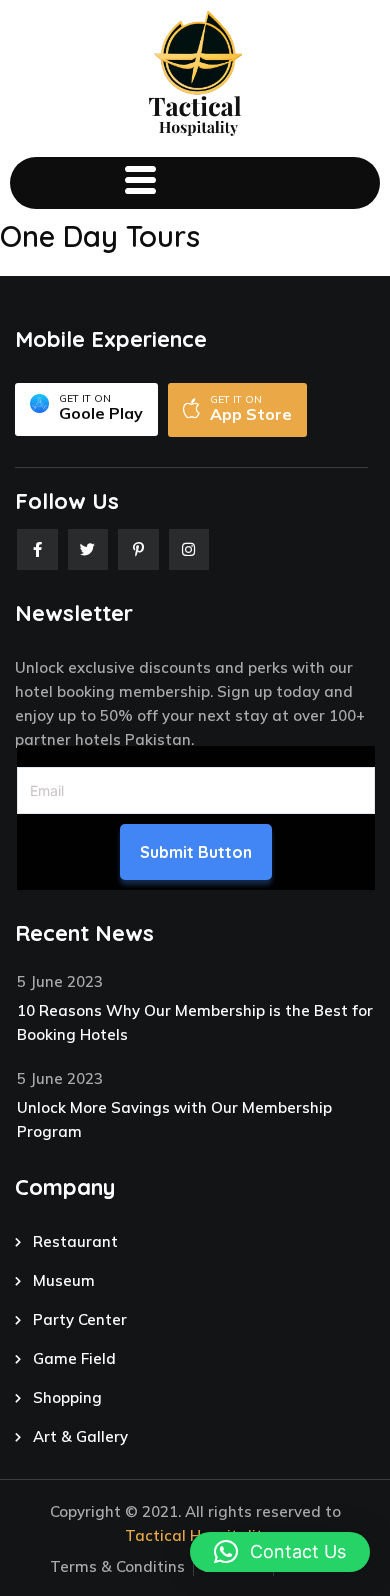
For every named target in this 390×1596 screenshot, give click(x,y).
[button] (280, 1552)
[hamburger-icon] (139, 183)
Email (35, 754)
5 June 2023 (60, 981)
